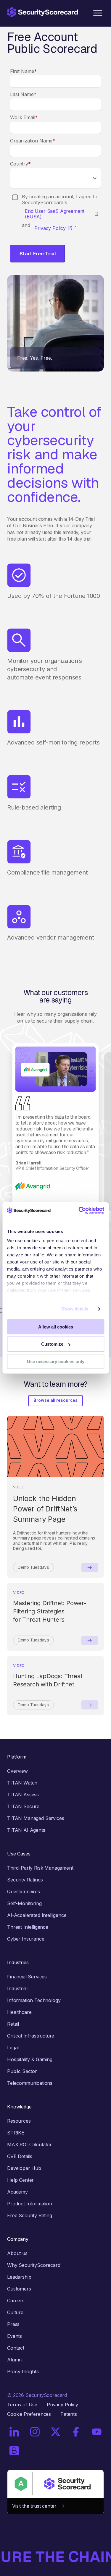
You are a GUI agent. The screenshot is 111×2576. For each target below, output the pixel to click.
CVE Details (20, 2156)
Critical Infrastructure (31, 2036)
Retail (13, 2024)
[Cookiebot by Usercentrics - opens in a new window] (79, 1211)
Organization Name (33, 141)
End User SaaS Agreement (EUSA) (55, 214)
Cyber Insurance (26, 1939)
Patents (69, 2414)
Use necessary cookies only (56, 1361)
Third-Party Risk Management (40, 1868)
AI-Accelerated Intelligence (37, 1915)
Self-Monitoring (24, 1903)
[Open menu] (98, 13)
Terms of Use (22, 2405)
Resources (19, 2121)
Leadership (19, 2277)
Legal (13, 2048)
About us (17, 2253)
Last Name (23, 94)
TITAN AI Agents (26, 1830)
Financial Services (27, 1977)
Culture (15, 2312)
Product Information (30, 2204)
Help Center (20, 2180)
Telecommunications (30, 2083)
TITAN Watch (22, 1783)
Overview (17, 1771)
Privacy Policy (50, 228)
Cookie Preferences (29, 2414)
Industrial (17, 1988)
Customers (19, 2289)
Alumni (15, 2360)
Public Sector (22, 2071)
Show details (75, 1309)
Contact (16, 2348)
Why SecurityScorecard (34, 2265)
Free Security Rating (30, 2215)
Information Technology (34, 2000)
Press (13, 2324)
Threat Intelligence (28, 1927)
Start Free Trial (38, 254)
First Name (23, 71)
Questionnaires (24, 1892)
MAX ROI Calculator (29, 2144)
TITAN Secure (23, 1806)
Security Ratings (25, 1880)
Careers (16, 2301)
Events (15, 2336)
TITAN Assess (23, 1795)
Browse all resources (55, 1400)
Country (20, 164)
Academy (17, 2192)
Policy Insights (23, 2371)
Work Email (24, 117)
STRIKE (16, 2133)
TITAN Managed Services (36, 1818)
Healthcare (19, 2012)
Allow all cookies (56, 1327)
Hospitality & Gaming (30, 2059)
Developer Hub (24, 2168)
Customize (52, 1344)
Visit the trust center (36, 2506)
